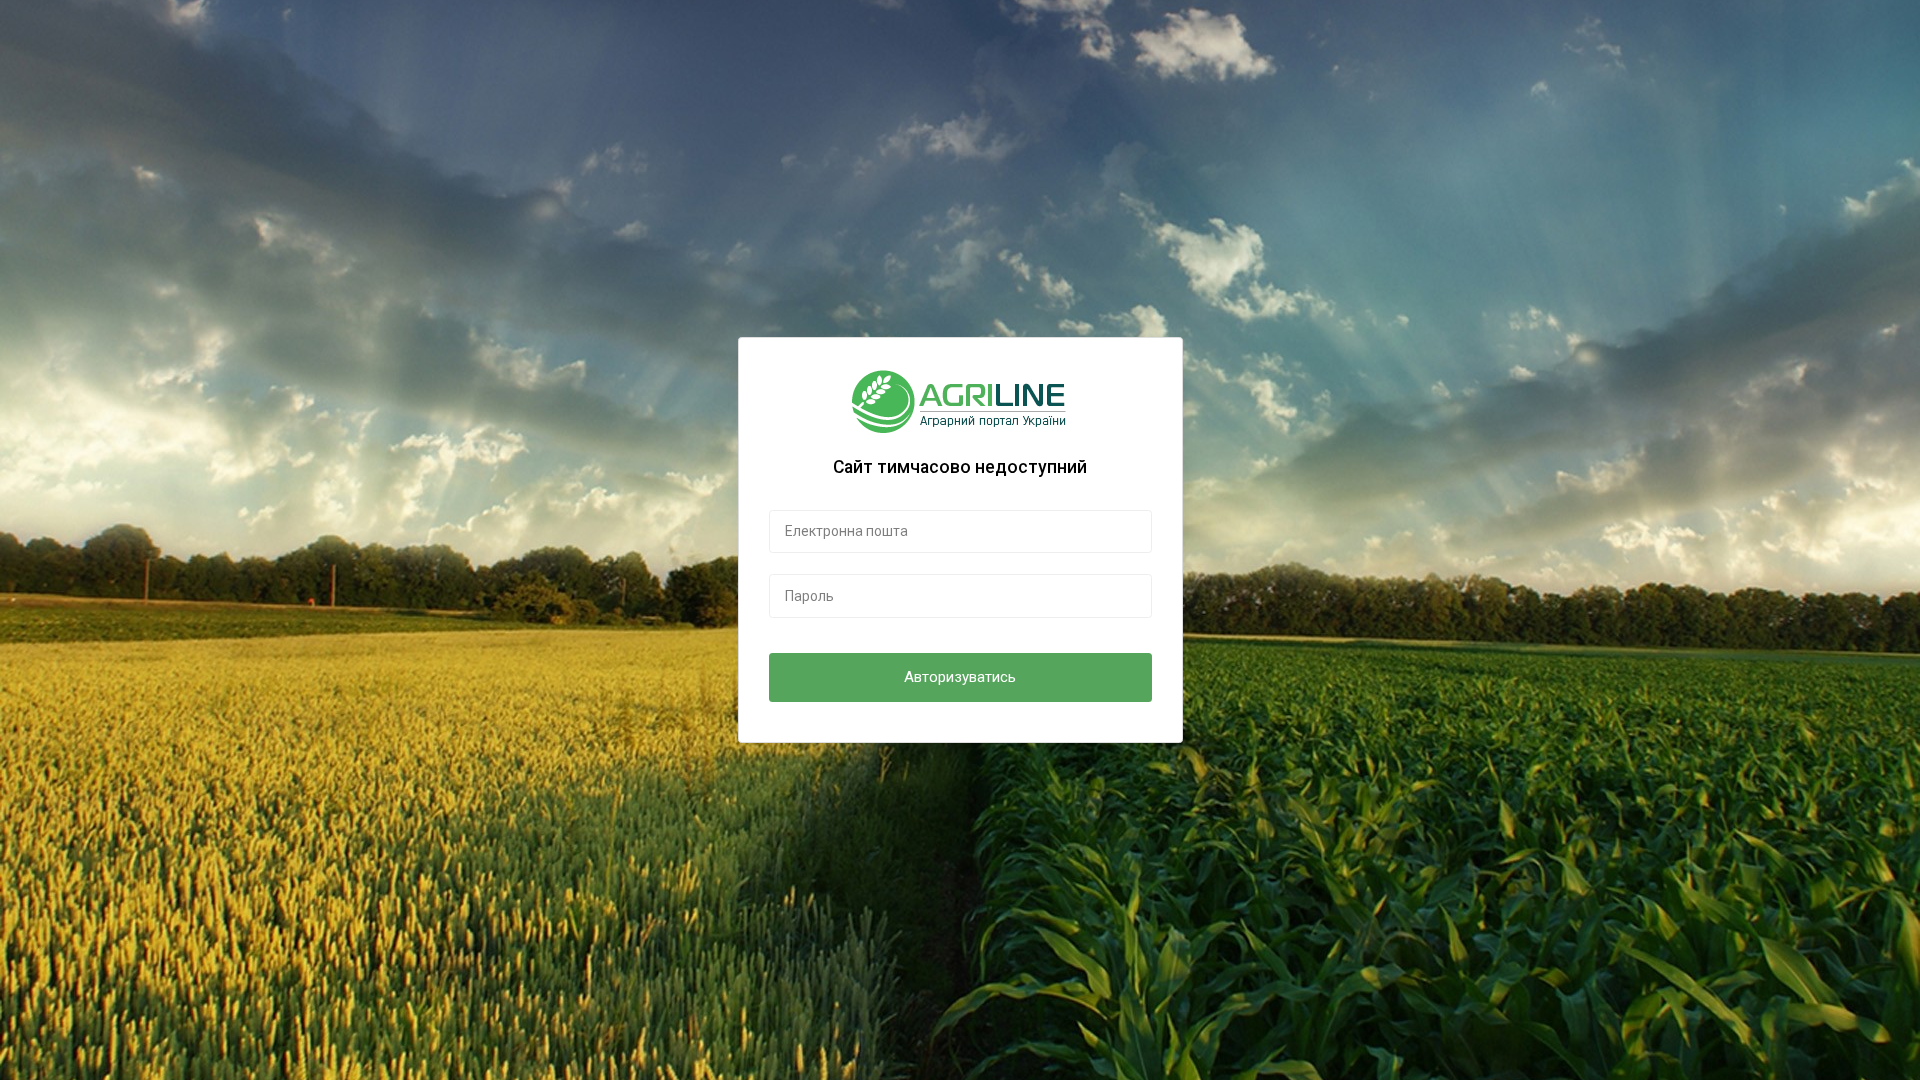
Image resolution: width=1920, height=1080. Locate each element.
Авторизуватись (960, 677)
